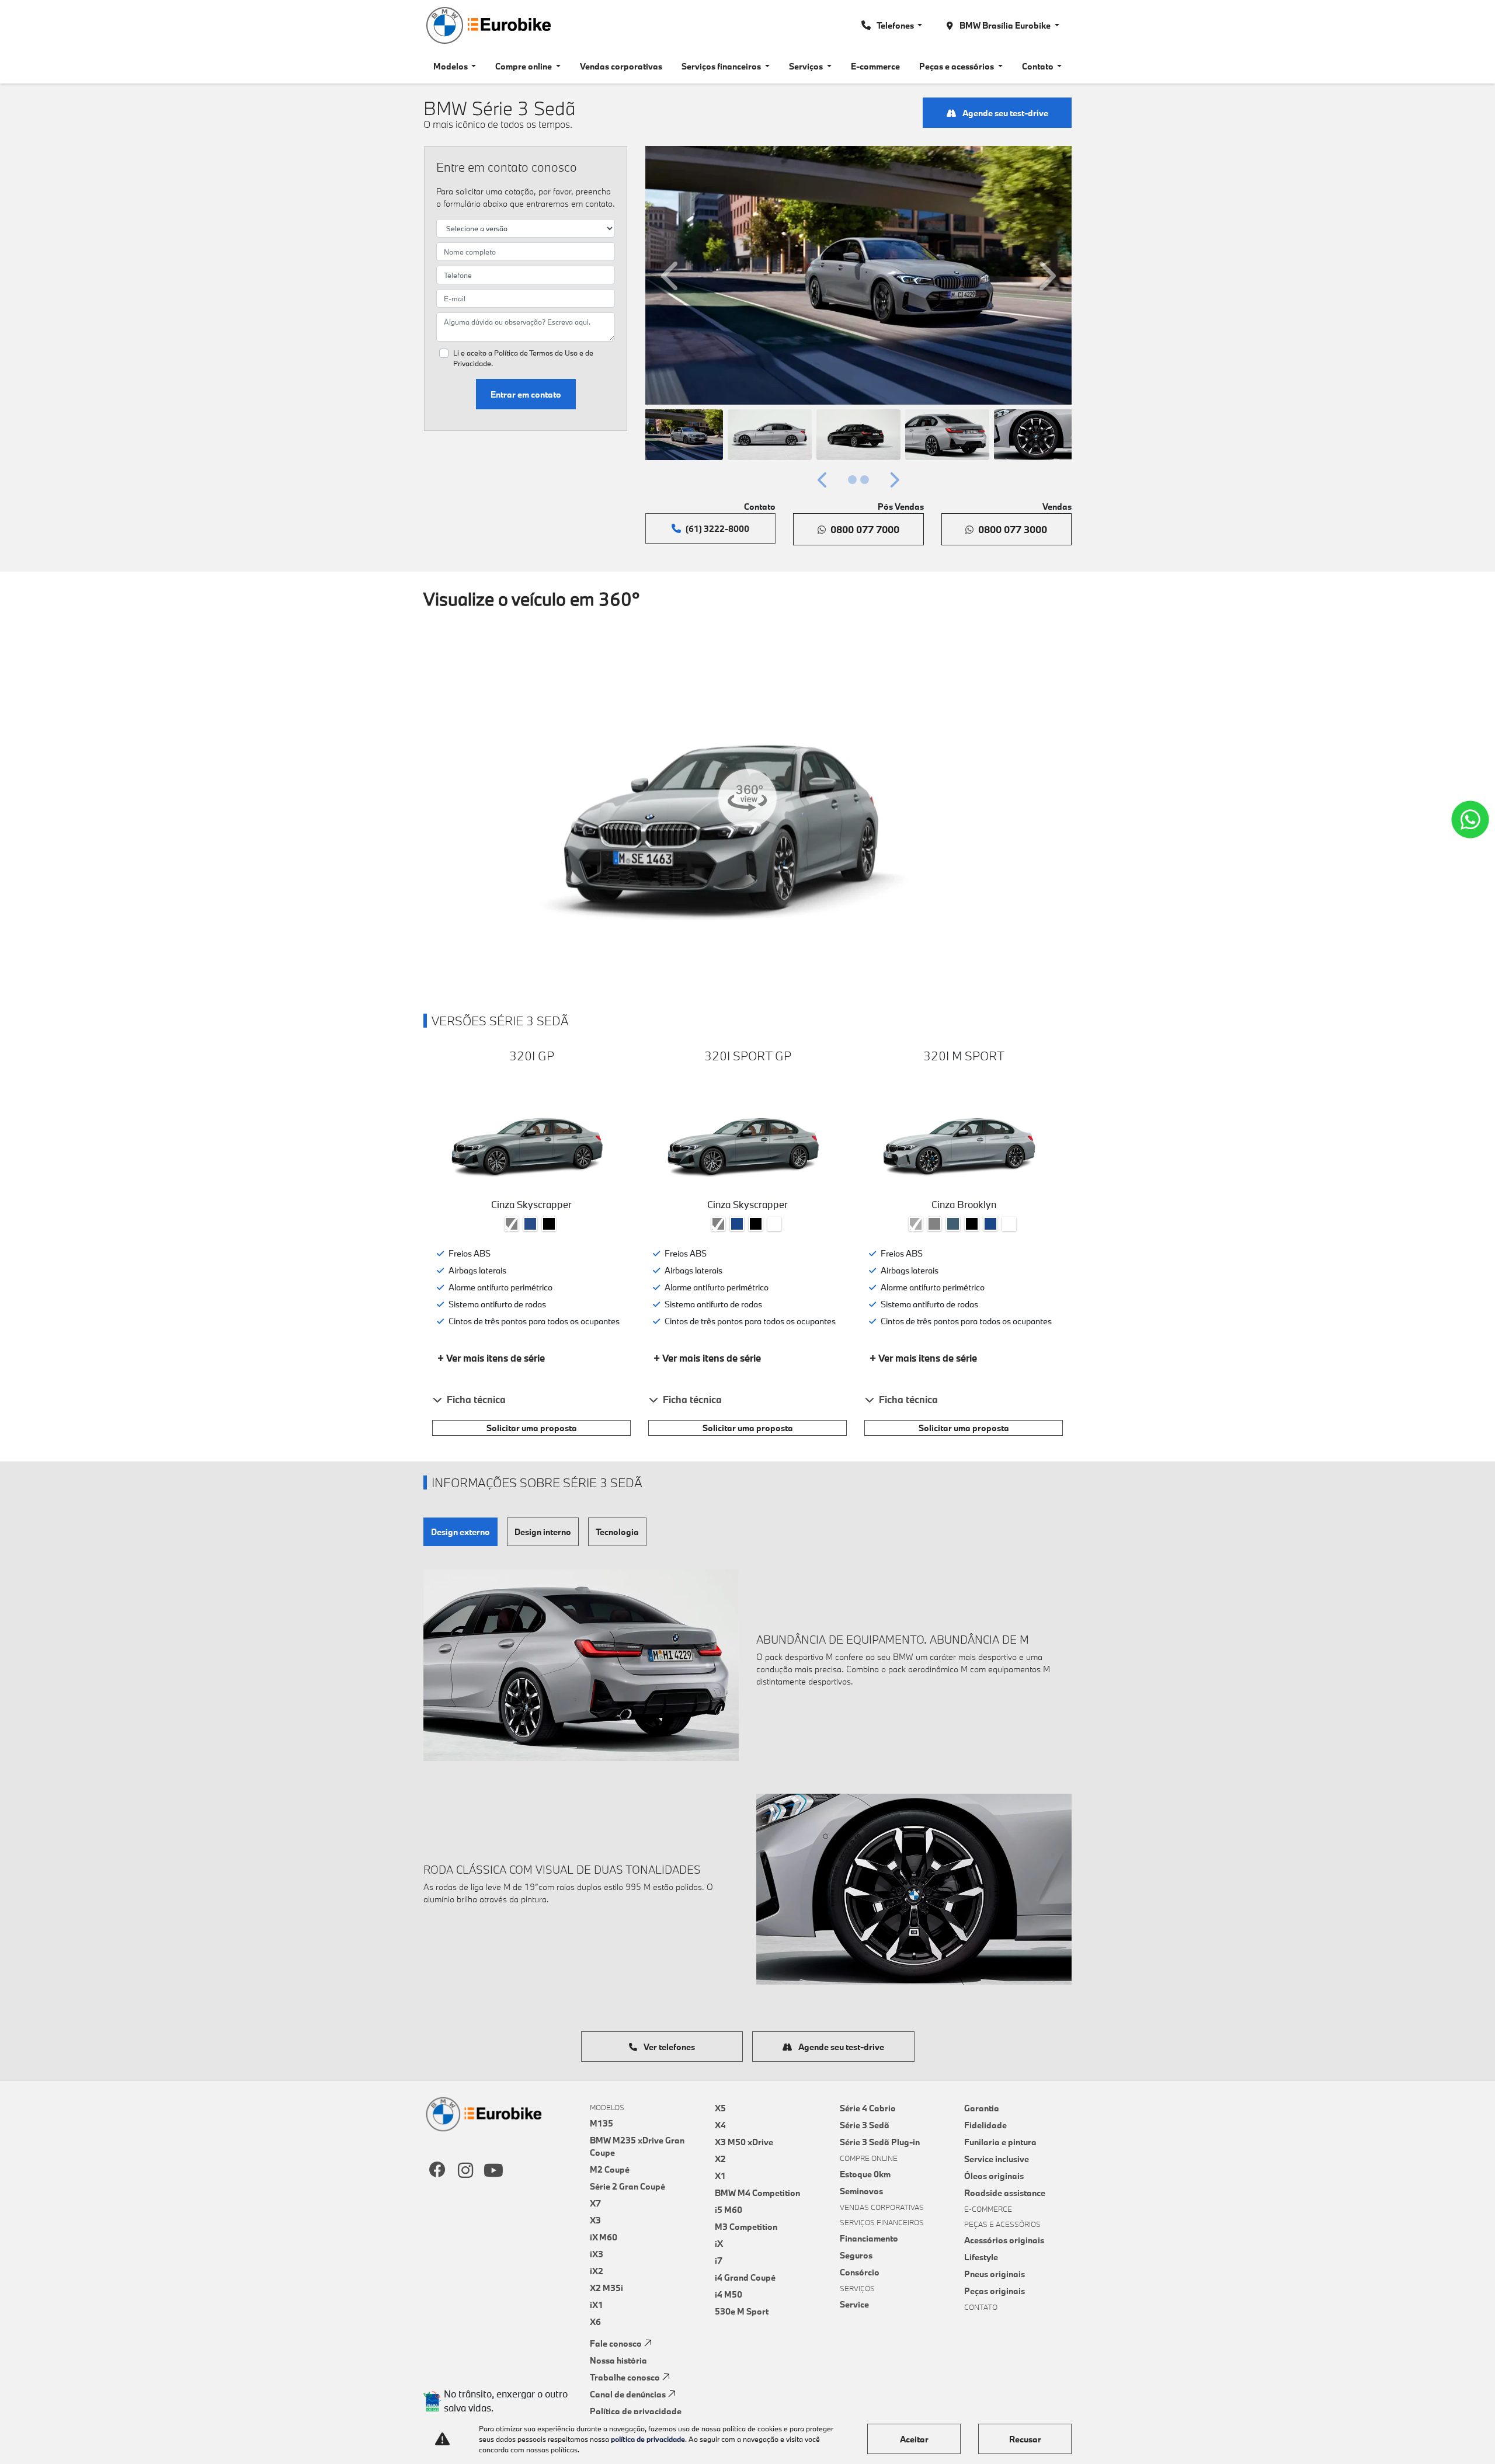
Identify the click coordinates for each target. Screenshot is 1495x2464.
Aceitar (914, 2439)
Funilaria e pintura (1000, 2142)
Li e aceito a (523, 358)
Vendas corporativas (621, 66)
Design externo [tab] (460, 1532)
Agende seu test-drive (1004, 113)
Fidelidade (985, 2125)
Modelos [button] (451, 66)
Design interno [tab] (543, 1532)
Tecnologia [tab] (617, 1532)
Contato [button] (1039, 66)
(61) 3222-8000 (717, 529)
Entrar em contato (526, 394)
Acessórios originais (1004, 2240)
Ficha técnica (476, 1399)
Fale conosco (616, 2343)
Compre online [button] (524, 66)
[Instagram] (465, 2171)
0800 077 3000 (1013, 529)
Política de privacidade (636, 2411)
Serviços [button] (807, 66)
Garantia (982, 2108)
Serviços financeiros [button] (722, 66)
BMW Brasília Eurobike (1005, 25)
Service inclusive (997, 2159)
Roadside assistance (1005, 2193)
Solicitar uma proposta (532, 1428)
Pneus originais (995, 2274)
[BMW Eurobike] (488, 25)
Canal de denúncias (628, 2394)
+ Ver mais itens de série (491, 1358)
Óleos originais (994, 2176)
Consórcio (860, 2272)
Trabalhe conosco (625, 2377)
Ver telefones (668, 2047)
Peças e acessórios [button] (957, 66)
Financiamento (869, 2238)
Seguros (856, 2255)
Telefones (896, 25)
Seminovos (861, 2191)
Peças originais (995, 2291)
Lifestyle (981, 2257)
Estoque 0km (865, 2174)
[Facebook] (437, 2171)
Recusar (1025, 2439)
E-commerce (875, 66)
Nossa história (618, 2360)
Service (854, 2304)
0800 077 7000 (865, 529)
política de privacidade (648, 2439)
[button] (672, 275)
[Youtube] (493, 2171)
